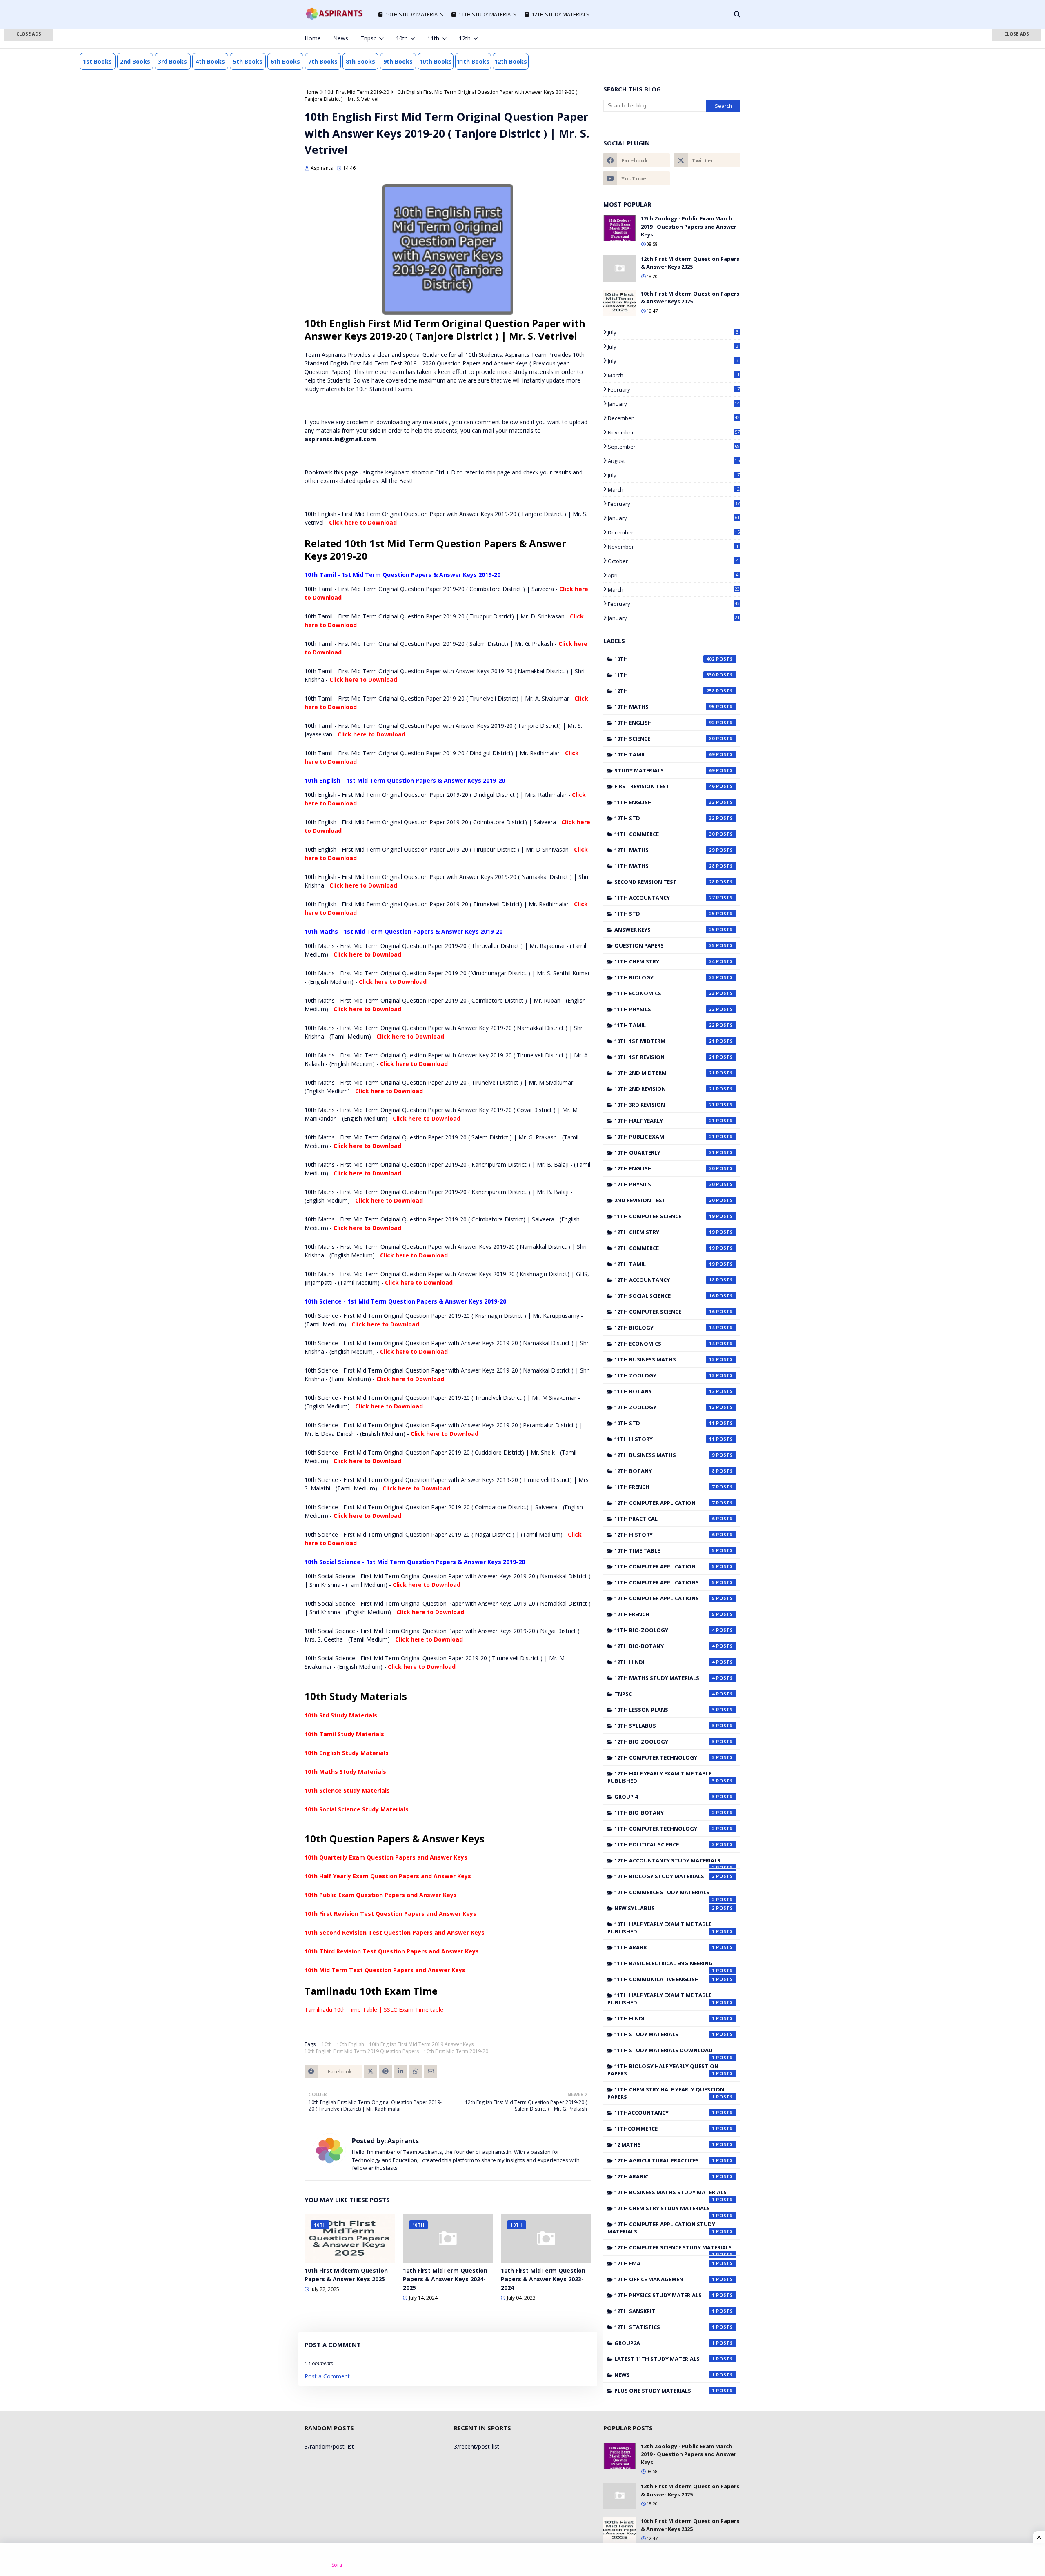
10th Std (665, 1423)
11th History (665, 1439)
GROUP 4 (665, 1797)
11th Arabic (665, 1947)
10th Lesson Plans (665, 1710)
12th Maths (665, 850)
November (674, 432)
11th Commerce (665, 834)
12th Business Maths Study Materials (670, 2194)
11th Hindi (665, 2018)
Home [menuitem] (313, 38)
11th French (665, 1487)
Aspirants (322, 168)
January (674, 404)
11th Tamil (665, 1025)
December (674, 418)
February (674, 389)
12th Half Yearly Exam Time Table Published (661, 1777)
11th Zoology (665, 1375)
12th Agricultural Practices (665, 2160)
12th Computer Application (665, 1503)
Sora (337, 2565)
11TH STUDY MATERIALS (487, 14)
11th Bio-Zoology (665, 1630)
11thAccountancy (665, 2113)
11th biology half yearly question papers (663, 2070)
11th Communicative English (665, 1979)
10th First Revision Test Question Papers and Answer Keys (390, 1914)
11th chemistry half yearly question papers (666, 2093)
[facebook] (684, 38)
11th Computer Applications (665, 1582)
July (673, 332)
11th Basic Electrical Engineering (665, 1965)
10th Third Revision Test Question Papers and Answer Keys (392, 1951)
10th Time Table (665, 1550)
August (674, 461)
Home (312, 92)
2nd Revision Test (665, 1200)
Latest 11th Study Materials (665, 2359)
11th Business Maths (665, 1359)
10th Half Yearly (665, 1121)
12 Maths (665, 2144)
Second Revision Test (665, 882)
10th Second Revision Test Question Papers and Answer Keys (395, 1932)
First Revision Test (665, 786)
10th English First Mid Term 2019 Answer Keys (421, 2044)
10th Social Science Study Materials (357, 1809)
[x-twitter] (698, 38)
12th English (665, 1168)
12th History (665, 1535)
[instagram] (711, 38)
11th (665, 675)
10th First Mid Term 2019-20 (357, 92)
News (665, 2375)
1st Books (97, 61)
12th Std (665, 818)
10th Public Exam (665, 1137)
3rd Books (172, 61)
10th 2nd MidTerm (665, 1073)
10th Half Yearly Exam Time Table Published (661, 1928)
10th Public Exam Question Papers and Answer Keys (381, 1895)
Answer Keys (665, 930)
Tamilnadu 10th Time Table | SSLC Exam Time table (374, 2010)
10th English (350, 2044)
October (673, 561)
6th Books (285, 61)
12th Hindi (665, 1662)
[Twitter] (370, 2071)
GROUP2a (665, 2343)
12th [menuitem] (465, 38)
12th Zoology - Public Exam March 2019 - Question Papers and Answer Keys (689, 226)
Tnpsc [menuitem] (368, 38)
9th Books (398, 61)
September (674, 447)
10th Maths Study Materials (345, 1772)
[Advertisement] (29, 159)
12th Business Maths (665, 1455)
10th (327, 2044)
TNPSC (665, 1694)
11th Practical (665, 1519)
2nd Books (135, 61)
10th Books (436, 61)
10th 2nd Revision (665, 1089)
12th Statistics (665, 2327)
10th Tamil (665, 754)
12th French (665, 1614)
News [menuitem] (341, 38)
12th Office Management (665, 2279)
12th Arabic (665, 2176)
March (674, 375)
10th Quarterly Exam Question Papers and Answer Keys (386, 1857)
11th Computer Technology (665, 1829)
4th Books (210, 61)
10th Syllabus (665, 1726)
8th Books (360, 61)
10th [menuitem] (402, 38)
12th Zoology (665, 1407)
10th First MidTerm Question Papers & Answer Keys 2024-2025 (445, 2279)
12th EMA (665, 2263)
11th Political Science (665, 1844)
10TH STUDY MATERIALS (414, 14)
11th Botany (665, 1391)
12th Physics (665, 1184)
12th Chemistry (665, 1232)
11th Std (665, 914)
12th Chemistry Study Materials (665, 2210)
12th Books (511, 61)
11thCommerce (665, 2129)
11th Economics (665, 993)
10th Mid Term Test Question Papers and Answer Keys (385, 1970)
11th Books (473, 61)
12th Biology (665, 1328)
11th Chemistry (665, 961)
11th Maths (665, 866)
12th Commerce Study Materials (665, 1894)
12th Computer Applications (665, 1598)
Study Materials (665, 770)
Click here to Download (363, 522)
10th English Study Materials (347, 1753)
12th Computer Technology (665, 1757)
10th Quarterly (665, 1152)
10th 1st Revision (665, 1057)
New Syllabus (665, 1908)
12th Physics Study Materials (665, 2295)
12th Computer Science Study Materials (673, 2249)
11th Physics (665, 1009)
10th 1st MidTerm (665, 1041)
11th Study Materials (665, 2034)
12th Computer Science (665, 1312)
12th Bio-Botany (665, 1646)
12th (665, 691)
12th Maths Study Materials (665, 1678)
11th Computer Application (665, 1566)
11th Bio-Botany (665, 1813)
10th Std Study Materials (341, 1715)
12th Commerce (665, 1248)
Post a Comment (327, 2376)
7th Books (323, 61)
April (673, 575)
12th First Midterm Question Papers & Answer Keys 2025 (690, 263)
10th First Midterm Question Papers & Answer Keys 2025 (346, 2275)
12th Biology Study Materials (665, 1876)
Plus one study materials (665, 2391)
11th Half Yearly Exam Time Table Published (661, 1999)
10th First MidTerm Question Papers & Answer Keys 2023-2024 (543, 2279)
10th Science (665, 739)
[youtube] (637, 178)
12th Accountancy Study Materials (667, 1862)
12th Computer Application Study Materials (661, 2228)
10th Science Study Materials (347, 1790)
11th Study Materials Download (665, 2052)
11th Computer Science (665, 1216)
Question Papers (665, 945)
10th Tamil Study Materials (344, 1734)
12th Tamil (665, 1264)
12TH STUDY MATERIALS (560, 14)
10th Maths (665, 707)
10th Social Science (665, 1296)
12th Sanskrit (665, 2311)
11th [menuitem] (433, 38)
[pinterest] (725, 38)
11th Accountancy (665, 898)
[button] (29, 35)
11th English (665, 802)
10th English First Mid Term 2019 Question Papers (362, 2051)
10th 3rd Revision (665, 1105)
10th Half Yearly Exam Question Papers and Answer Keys (388, 1876)
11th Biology (665, 977)
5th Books (248, 61)
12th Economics (665, 1344)
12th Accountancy (665, 1280)
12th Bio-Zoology (665, 1742)
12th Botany (665, 1471)
